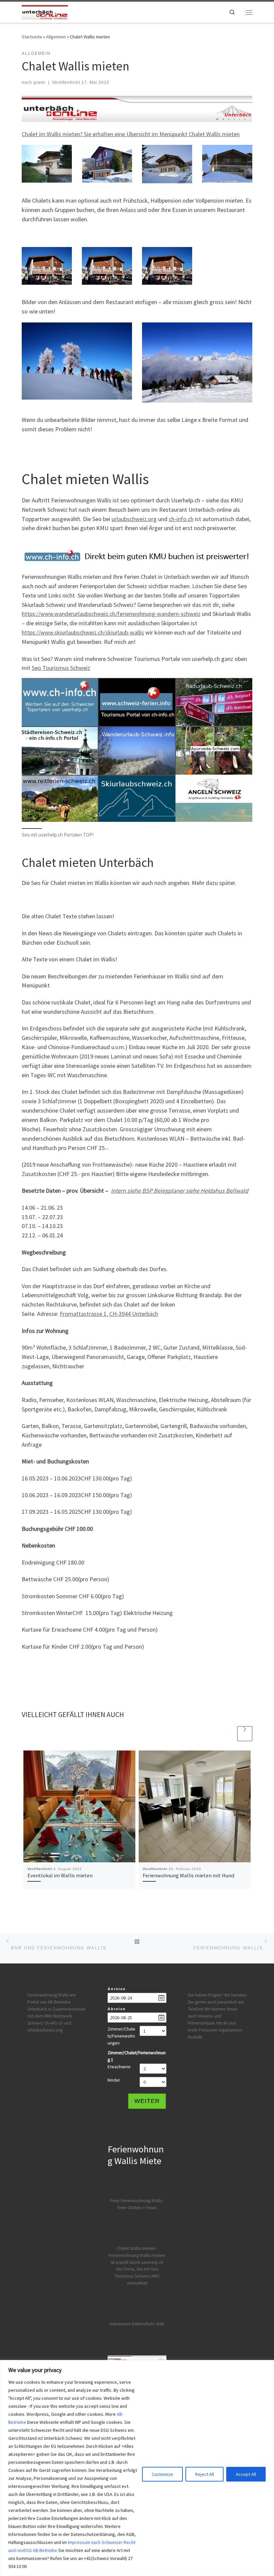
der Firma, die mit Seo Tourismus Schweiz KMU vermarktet (137, 2276)
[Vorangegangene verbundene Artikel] (229, 1734)
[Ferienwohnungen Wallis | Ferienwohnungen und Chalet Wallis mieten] (45, 11)
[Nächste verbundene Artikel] (245, 1734)
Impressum (120, 2324)
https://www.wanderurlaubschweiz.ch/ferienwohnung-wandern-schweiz (111, 614)
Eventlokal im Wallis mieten (60, 1875)
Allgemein (56, 37)
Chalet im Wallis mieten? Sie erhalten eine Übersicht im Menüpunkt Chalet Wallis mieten (131, 134)
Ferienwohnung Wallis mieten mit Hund (188, 1875)
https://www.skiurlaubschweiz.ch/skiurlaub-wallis (83, 632)
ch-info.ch (181, 519)
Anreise (117, 1989)
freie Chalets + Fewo (137, 2208)
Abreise (117, 2009)
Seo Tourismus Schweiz (61, 668)
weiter (147, 2101)
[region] (137, 2468)
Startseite (32, 37)
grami (39, 82)
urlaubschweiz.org (134, 519)
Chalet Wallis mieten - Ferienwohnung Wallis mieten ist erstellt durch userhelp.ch (137, 2255)
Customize (162, 2474)
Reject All (204, 2474)
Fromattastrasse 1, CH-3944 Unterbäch (109, 1314)
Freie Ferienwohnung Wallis (136, 2201)
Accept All (246, 2474)
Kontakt (195, 2037)
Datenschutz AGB (148, 2324)
